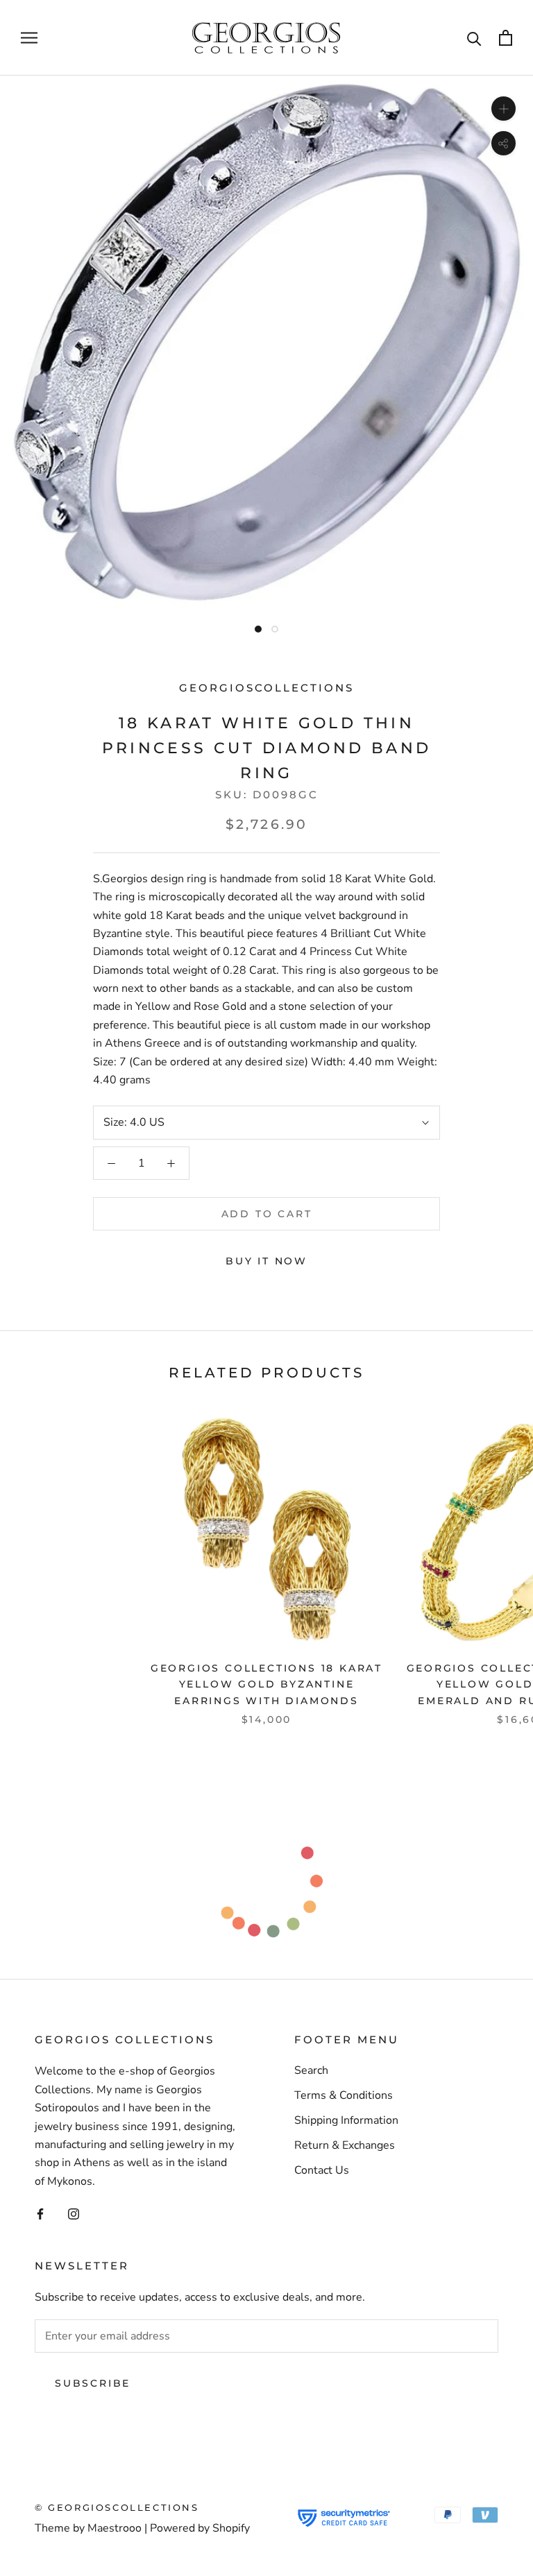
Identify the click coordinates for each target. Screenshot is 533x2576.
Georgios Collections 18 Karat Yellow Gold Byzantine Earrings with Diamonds (266, 1684)
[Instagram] (74, 2213)
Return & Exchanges (345, 2145)
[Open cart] (506, 38)
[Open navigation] (29, 38)
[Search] (474, 38)
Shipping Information (346, 2120)
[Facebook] (40, 2213)
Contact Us (322, 2170)
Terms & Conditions (344, 2095)
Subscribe (93, 2383)
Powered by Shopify (200, 2528)
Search (311, 2070)
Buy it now (266, 1261)
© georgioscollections (117, 2507)
